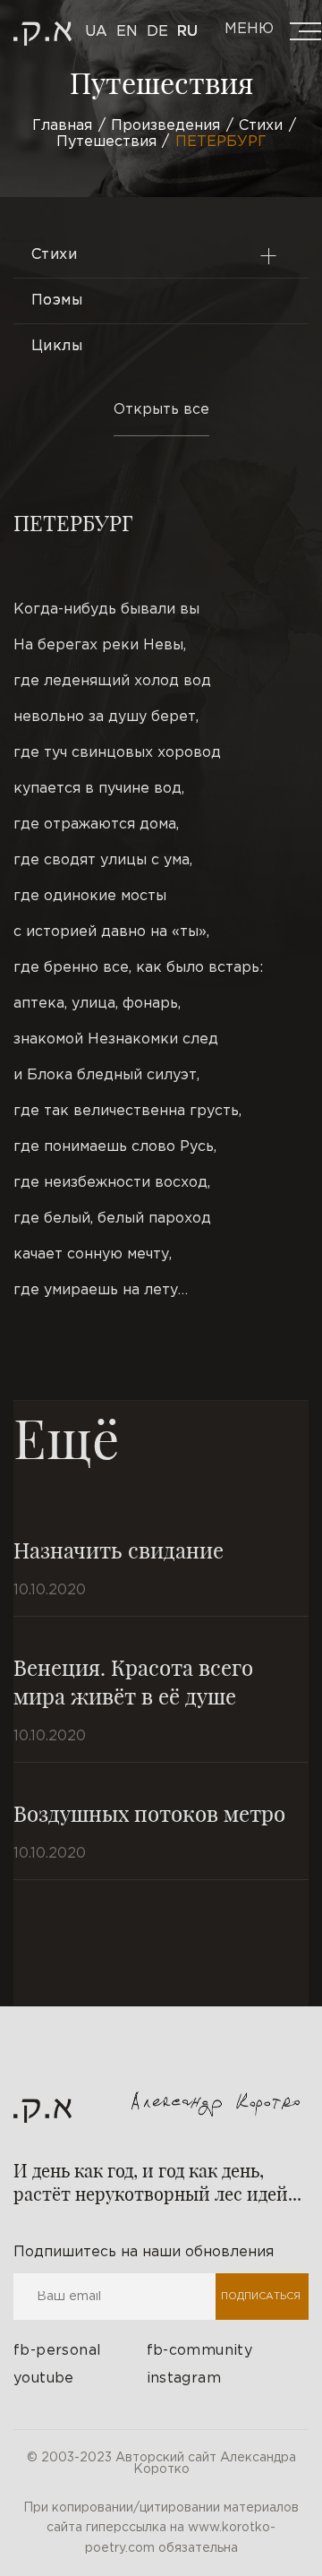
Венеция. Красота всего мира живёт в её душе (133, 1681)
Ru (187, 32)
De (157, 32)
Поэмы (57, 301)
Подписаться (261, 2297)
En (127, 32)
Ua (96, 32)
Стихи (54, 255)
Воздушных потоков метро (149, 1813)
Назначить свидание (119, 1550)
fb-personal (57, 2351)
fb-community (200, 2351)
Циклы (57, 346)
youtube (44, 2379)
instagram (184, 2379)
